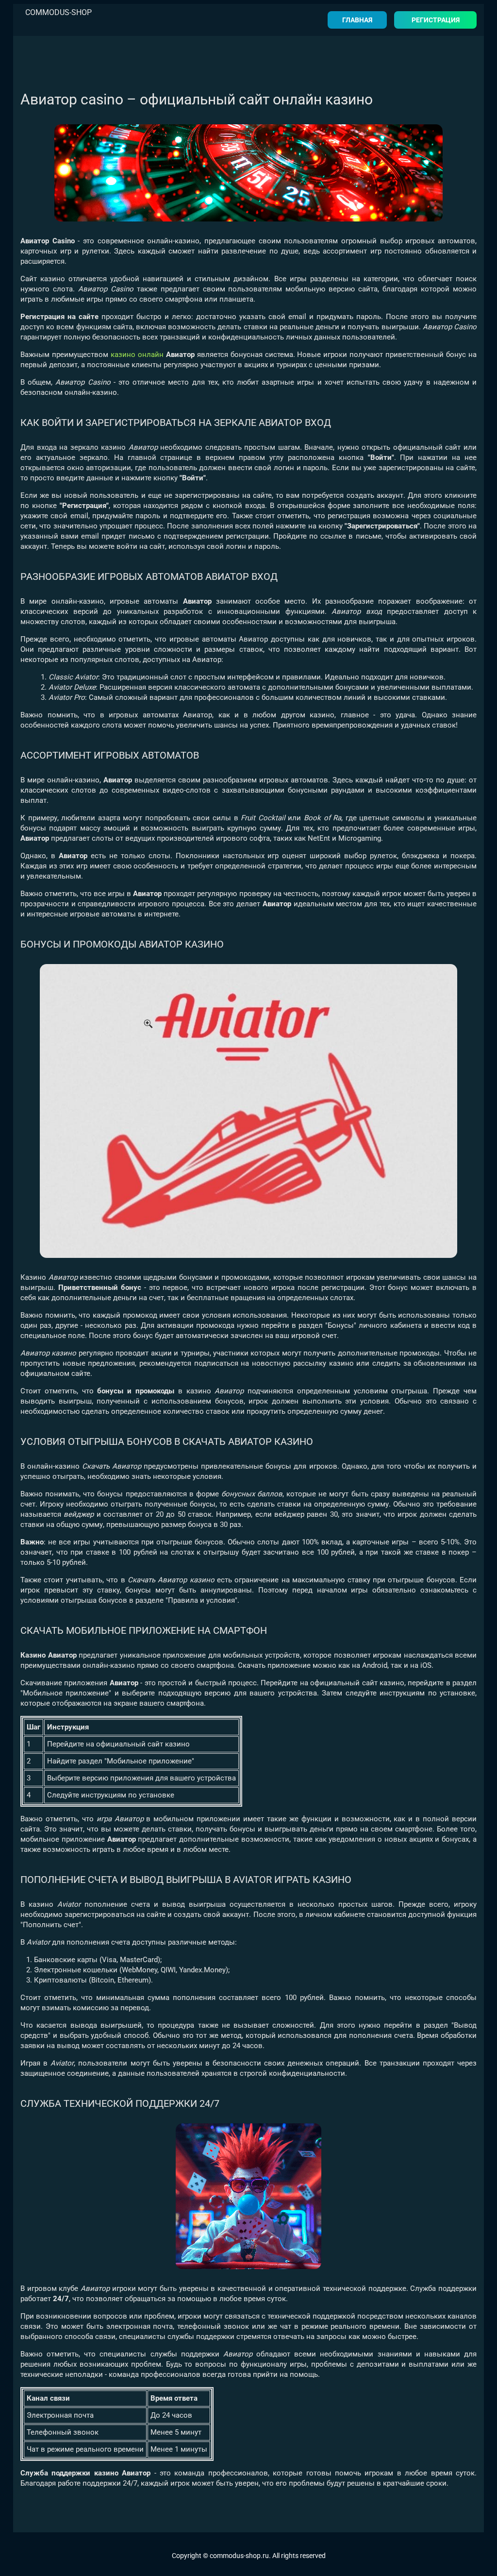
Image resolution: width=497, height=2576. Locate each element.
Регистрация (436, 20)
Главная (357, 20)
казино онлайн (137, 355)
